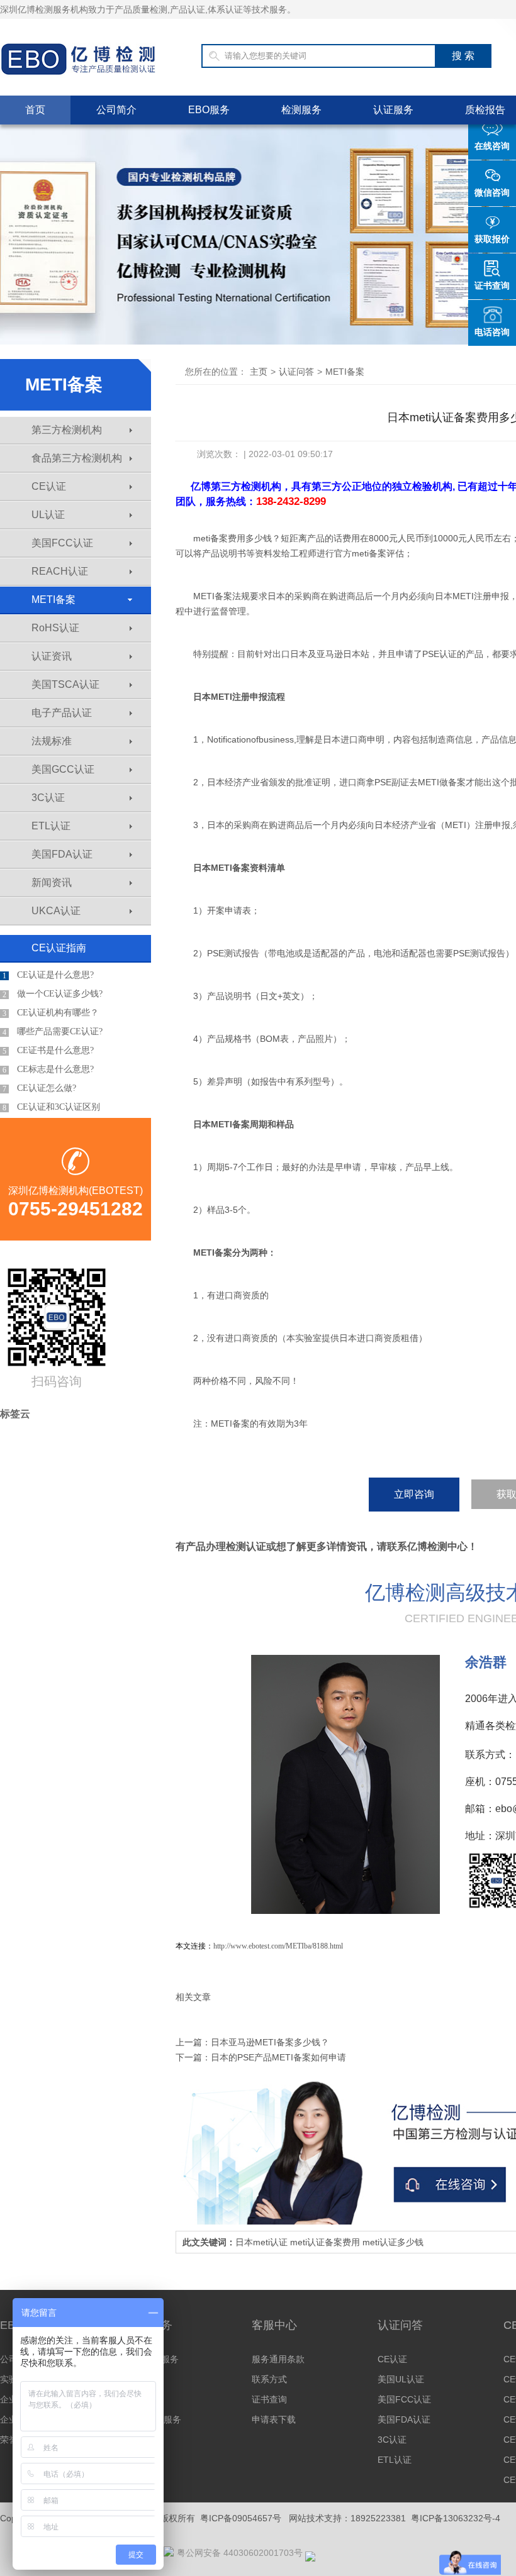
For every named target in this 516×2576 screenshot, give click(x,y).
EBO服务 (209, 110)
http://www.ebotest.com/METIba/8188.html (278, 1946)
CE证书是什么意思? (48, 1051)
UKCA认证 (56, 911)
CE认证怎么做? (39, 1088)
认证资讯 (52, 656)
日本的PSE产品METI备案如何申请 (278, 2057)
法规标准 (52, 741)
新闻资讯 (52, 882)
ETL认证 (51, 826)
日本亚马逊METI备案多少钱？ (270, 2042)
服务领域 (143, 2379)
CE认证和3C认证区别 (51, 1107)
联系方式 (269, 2379)
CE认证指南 (59, 948)
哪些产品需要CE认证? (53, 1032)
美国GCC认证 (63, 769)
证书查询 (269, 2399)
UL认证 (48, 515)
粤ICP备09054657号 (241, 2518)
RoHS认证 (55, 628)
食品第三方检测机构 (77, 458)
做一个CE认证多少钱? (53, 994)
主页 (259, 372)
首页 (35, 110)
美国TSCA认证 (65, 684)
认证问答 (296, 372)
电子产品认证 (62, 713)
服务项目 (143, 2399)
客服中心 (274, 2325)
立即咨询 (414, 1494)
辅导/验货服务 (154, 2419)
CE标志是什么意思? (48, 1070)
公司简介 (116, 110)
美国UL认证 (401, 2379)
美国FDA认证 (62, 854)
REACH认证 (60, 571)
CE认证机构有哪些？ (51, 1013)
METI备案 (53, 600)
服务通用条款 (278, 2359)
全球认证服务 (152, 2359)
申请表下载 (274, 2419)
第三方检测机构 (67, 430)
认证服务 (393, 110)
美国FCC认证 (62, 543)
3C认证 (48, 798)
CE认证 (49, 486)
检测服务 (301, 110)
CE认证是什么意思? (48, 975)
